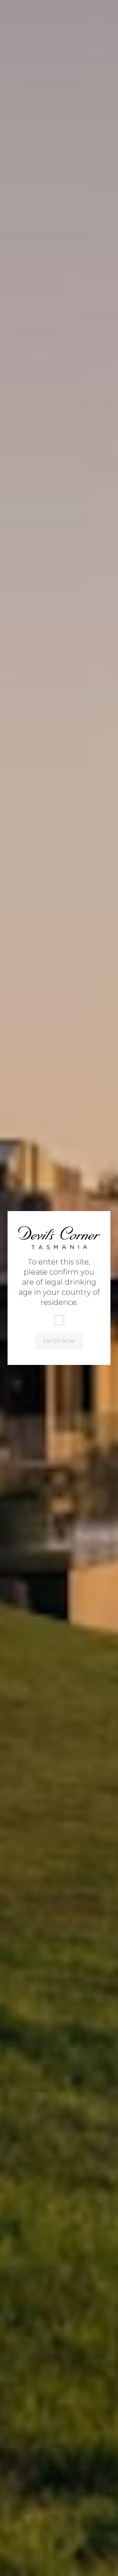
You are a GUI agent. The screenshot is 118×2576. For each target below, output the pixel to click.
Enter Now (59, 1341)
